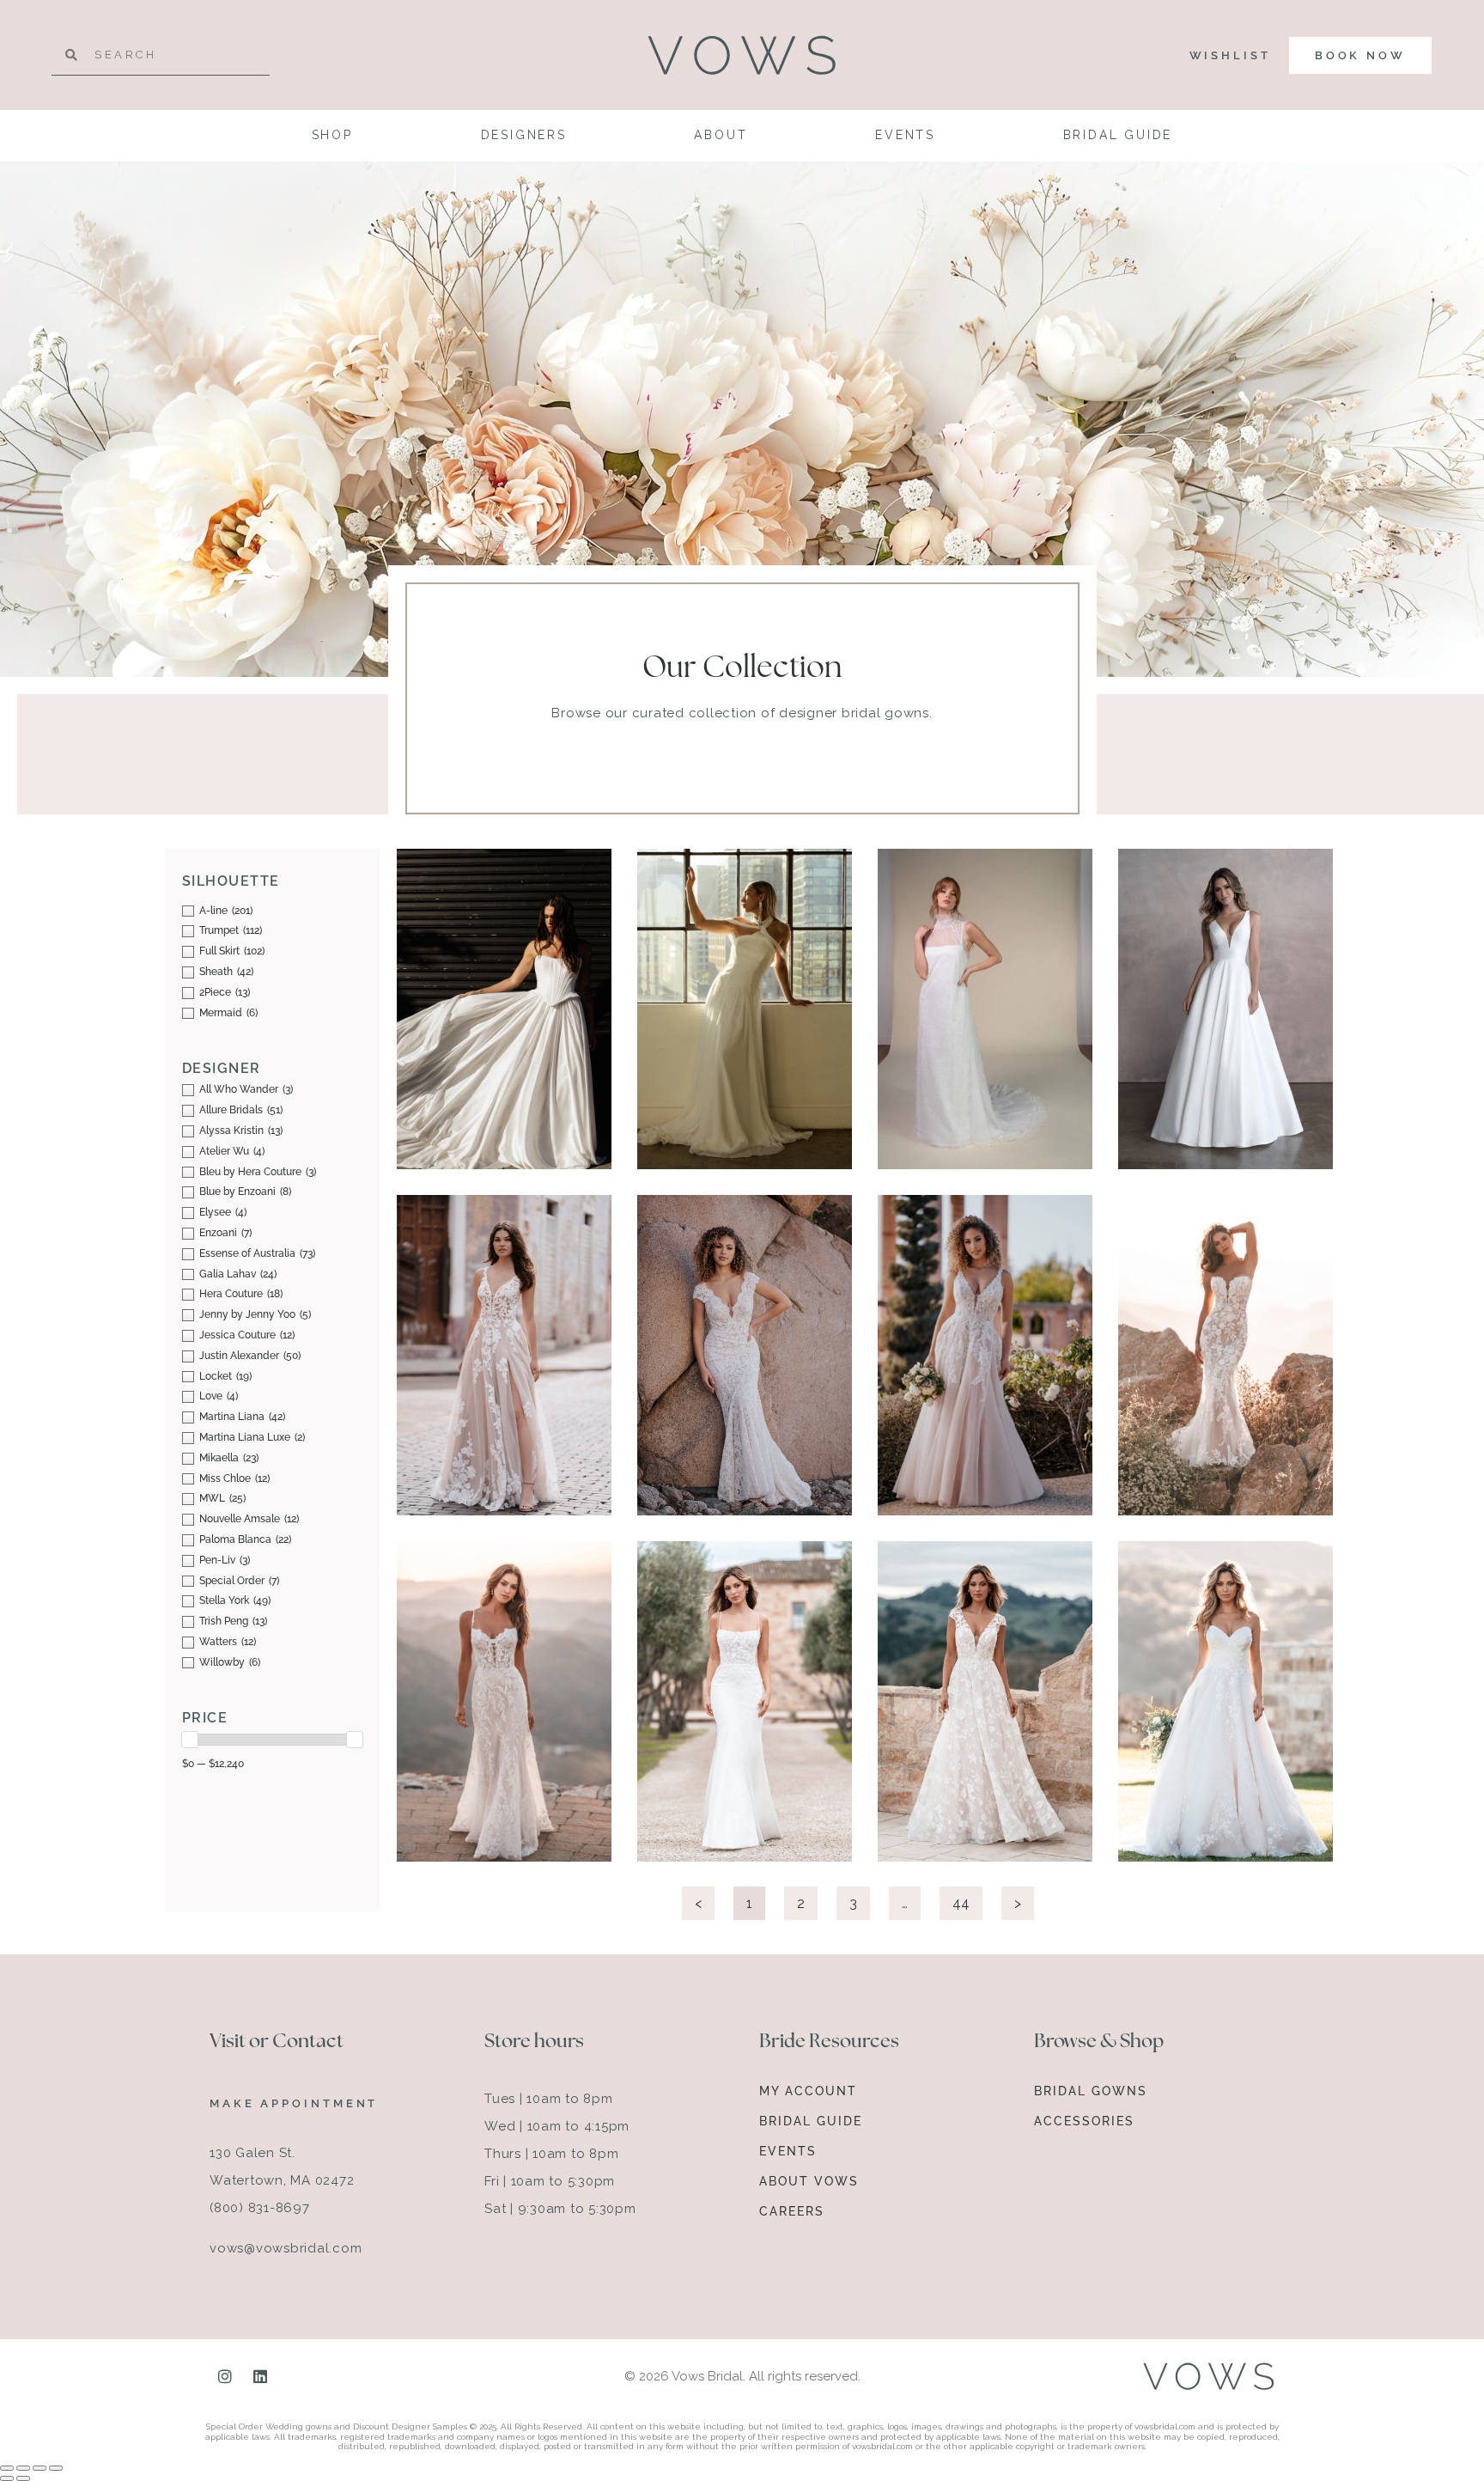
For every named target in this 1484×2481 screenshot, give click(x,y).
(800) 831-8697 (260, 2208)
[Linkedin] (260, 2376)
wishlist (1230, 55)
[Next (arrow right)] (23, 2478)
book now (1360, 55)
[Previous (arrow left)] (7, 2478)
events (905, 135)
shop (332, 135)
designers (524, 135)
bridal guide (1118, 135)
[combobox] (161, 55)
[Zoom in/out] (7, 2468)
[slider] (190, 1740)
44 (967, 1899)
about (721, 135)
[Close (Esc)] (56, 2468)
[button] (520, 873)
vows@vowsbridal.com (286, 2248)
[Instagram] (225, 2376)
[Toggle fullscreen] (23, 2468)
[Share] (40, 2468)
